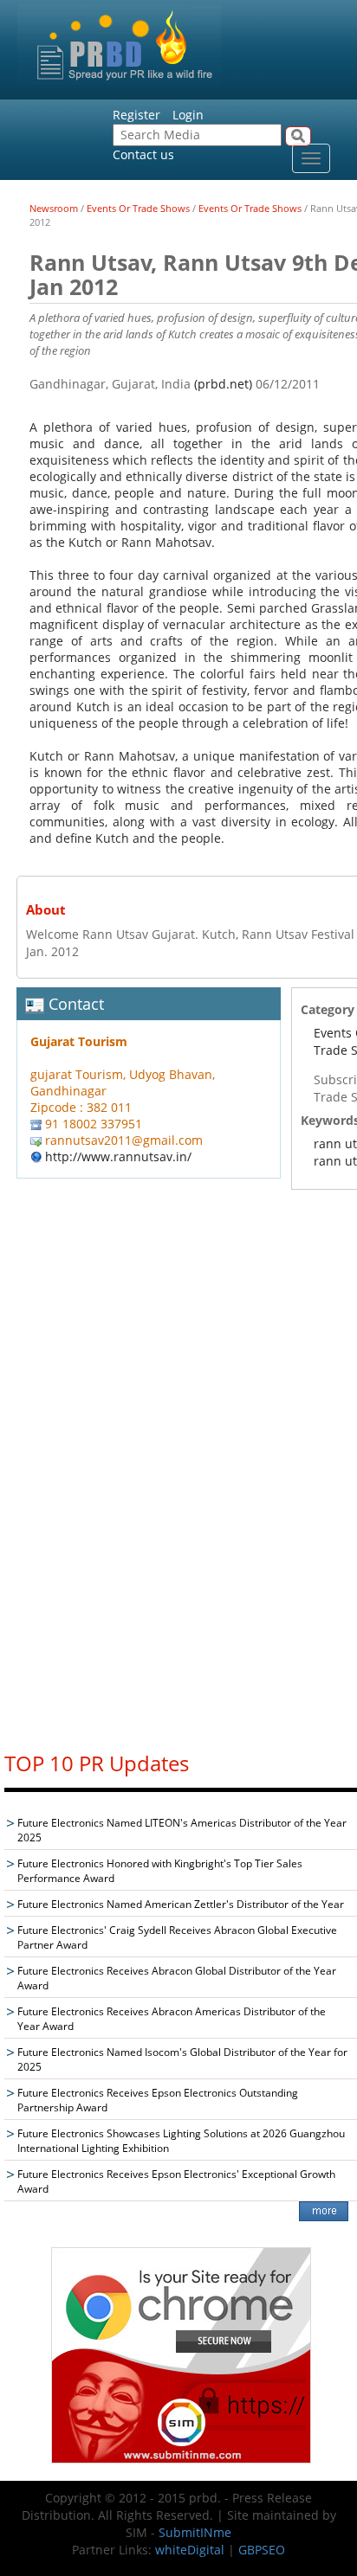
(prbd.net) (223, 384)
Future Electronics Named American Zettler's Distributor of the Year (181, 1904)
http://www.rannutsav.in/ (118, 1156)
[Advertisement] (181, 1475)
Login (188, 115)
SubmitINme (195, 2532)
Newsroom (54, 208)
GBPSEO (262, 2550)
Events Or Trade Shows (138, 208)
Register (136, 115)
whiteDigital (190, 2550)
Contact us (143, 154)
